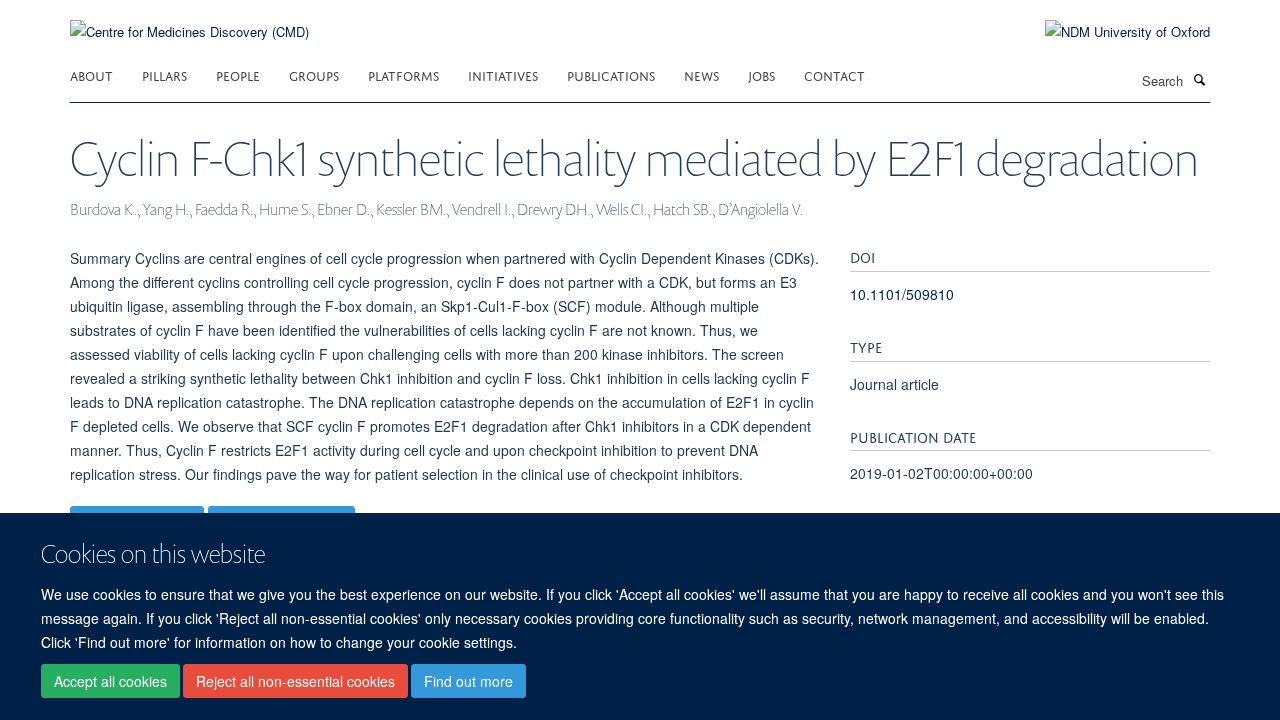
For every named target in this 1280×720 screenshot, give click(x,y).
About (91, 74)
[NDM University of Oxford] (1112, 32)
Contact (834, 74)
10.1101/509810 (902, 294)
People (238, 74)
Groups (314, 74)
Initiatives (503, 74)
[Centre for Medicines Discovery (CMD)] (189, 19)
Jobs (761, 74)
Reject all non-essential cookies (295, 681)
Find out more (468, 681)
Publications (611, 74)
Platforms (403, 74)
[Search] (1199, 79)
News (701, 74)
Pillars (164, 74)
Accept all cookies (110, 681)
